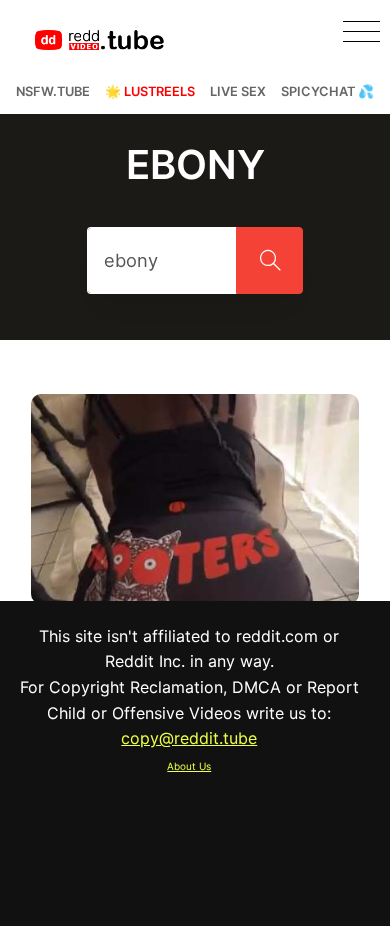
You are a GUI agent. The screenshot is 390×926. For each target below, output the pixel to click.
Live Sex (238, 91)
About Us (189, 766)
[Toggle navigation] (361, 32)
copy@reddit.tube (189, 738)
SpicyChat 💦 (327, 91)
